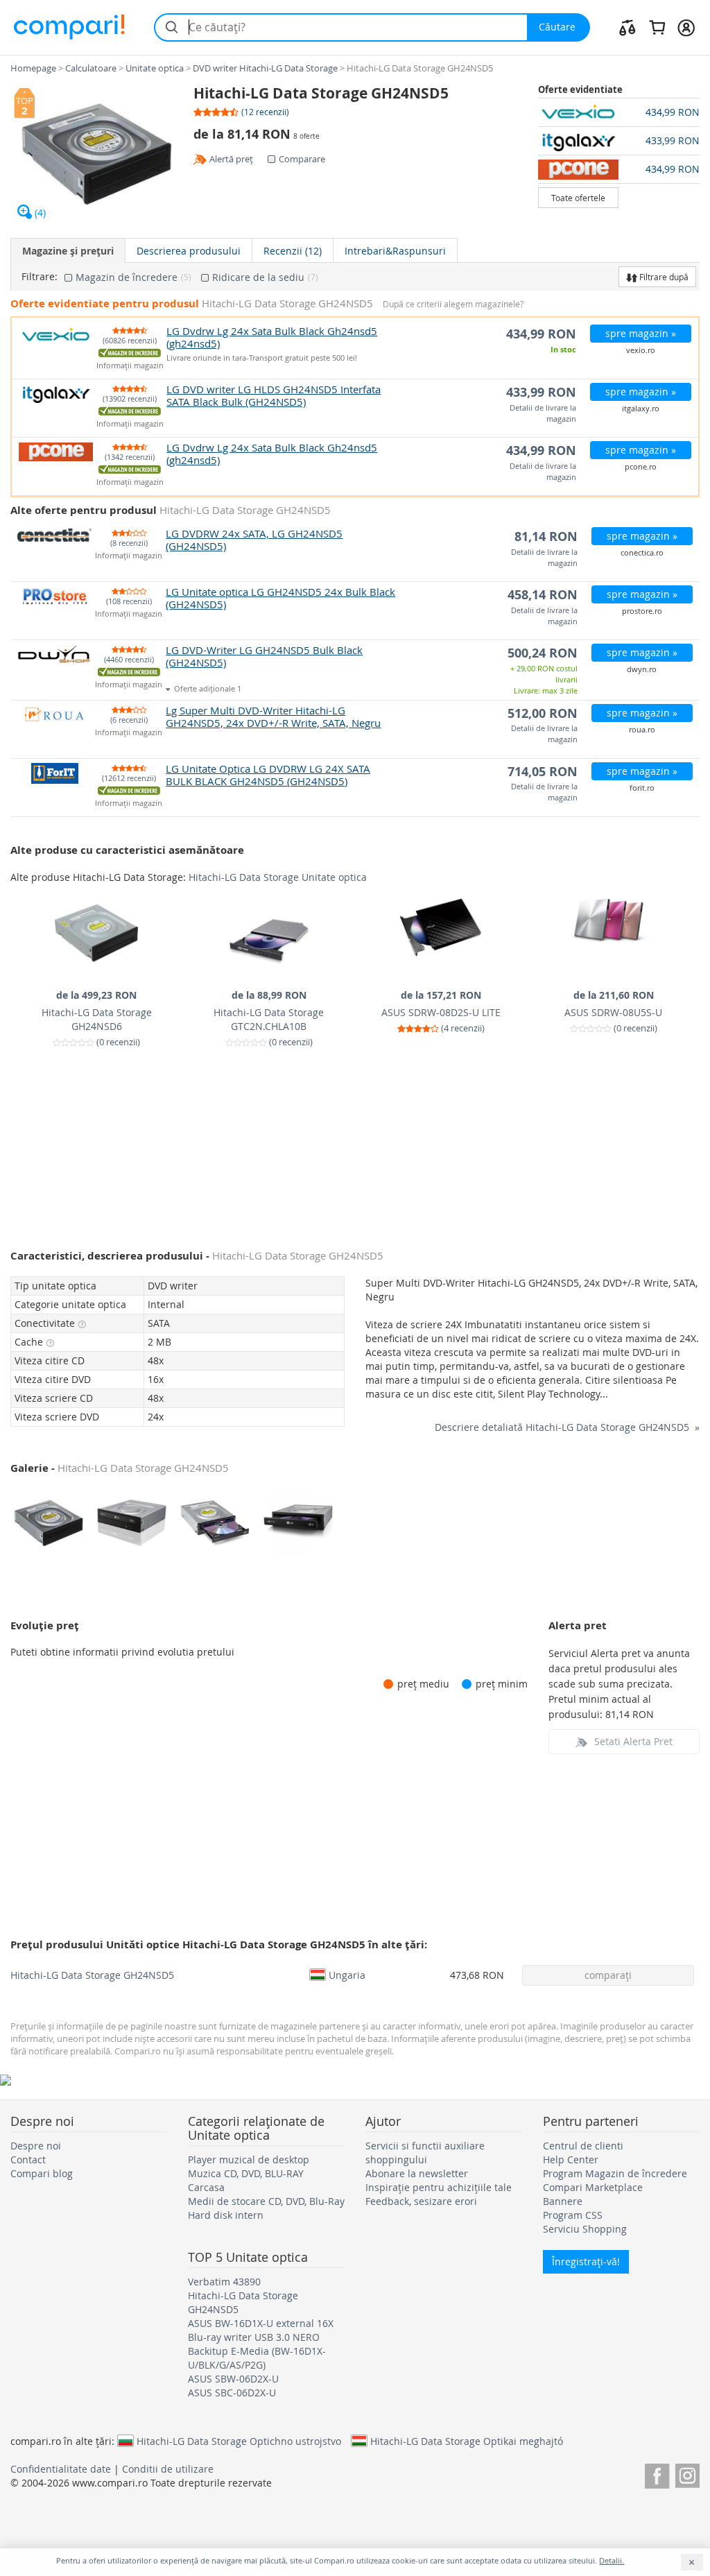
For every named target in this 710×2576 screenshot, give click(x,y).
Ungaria (347, 1975)
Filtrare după (663, 277)
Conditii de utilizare (168, 2469)
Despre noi (36, 2146)
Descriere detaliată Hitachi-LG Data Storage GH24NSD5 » (567, 1427)
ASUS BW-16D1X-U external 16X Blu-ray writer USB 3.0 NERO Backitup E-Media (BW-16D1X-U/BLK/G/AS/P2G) (261, 2344)
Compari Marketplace (593, 2187)
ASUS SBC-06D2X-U (232, 2393)
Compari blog (42, 2173)
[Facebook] (657, 2474)
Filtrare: (40, 277)
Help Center (571, 2159)
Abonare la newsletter (417, 2173)
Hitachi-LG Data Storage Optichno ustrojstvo (239, 2441)
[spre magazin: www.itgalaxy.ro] (579, 141)
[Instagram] (687, 2474)
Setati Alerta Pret (633, 1741)
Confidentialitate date (61, 2469)
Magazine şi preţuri (68, 251)
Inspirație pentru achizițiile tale (439, 2187)
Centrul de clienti (583, 2146)
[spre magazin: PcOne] (579, 169)
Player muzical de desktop (249, 2159)
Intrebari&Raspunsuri (395, 251)
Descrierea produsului (189, 251)
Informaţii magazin (130, 366)
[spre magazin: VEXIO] (579, 112)
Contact (28, 2159)
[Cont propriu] (686, 27)
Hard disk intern (226, 2215)
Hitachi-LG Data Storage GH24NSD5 (92, 1975)
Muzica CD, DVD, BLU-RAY (246, 2173)
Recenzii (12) (293, 251)
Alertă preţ (231, 159)
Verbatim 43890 (224, 2282)
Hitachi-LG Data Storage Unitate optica (278, 877)
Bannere (563, 2201)
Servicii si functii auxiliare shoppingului (425, 2153)
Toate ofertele (578, 198)
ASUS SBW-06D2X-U (233, 2379)
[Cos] (657, 27)
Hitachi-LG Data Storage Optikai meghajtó (467, 2441)
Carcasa (206, 2187)
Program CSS (573, 2215)
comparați (608, 1975)
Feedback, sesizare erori (421, 2201)
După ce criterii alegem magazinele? (453, 304)
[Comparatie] (627, 27)
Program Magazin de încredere (615, 2173)
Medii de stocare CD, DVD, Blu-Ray (266, 2201)
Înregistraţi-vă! (586, 2261)
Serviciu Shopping (585, 2229)
